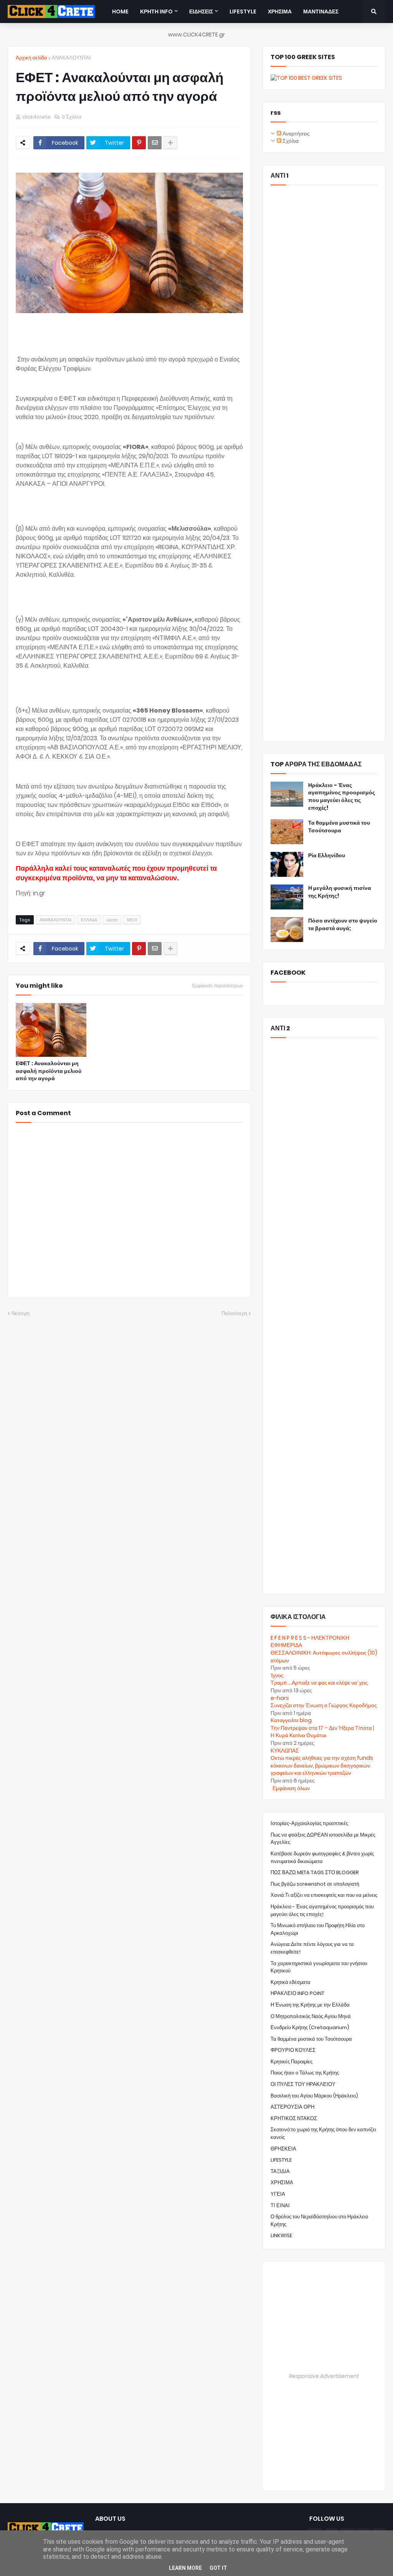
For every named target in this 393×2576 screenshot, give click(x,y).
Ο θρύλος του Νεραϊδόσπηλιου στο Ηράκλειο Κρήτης (319, 2220)
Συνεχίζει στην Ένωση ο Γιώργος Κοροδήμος (324, 1705)
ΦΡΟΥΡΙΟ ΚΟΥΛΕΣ (293, 2050)
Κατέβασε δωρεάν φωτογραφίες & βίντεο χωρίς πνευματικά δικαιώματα (322, 1857)
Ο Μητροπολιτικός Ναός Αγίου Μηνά (311, 2016)
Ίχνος (277, 1675)
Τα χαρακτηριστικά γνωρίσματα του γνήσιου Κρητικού (319, 1967)
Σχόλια (290, 141)
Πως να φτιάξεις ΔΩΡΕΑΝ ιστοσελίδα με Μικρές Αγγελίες (323, 1839)
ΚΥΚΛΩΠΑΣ (285, 1751)
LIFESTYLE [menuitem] (243, 12)
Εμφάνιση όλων (291, 1788)
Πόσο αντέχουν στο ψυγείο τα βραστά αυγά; (343, 925)
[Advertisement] (324, 463)
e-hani (280, 1698)
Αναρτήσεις (296, 134)
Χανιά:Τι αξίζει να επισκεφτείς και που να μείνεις (324, 1895)
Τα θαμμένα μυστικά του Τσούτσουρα (339, 827)
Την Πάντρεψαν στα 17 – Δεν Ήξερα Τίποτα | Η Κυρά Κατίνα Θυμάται (322, 1732)
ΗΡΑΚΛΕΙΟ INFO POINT (297, 1993)
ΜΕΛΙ (132, 920)
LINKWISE (281, 2235)
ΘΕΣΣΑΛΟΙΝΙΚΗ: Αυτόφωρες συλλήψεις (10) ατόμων (324, 1657)
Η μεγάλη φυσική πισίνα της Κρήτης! (340, 892)
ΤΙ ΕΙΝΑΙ (280, 2206)
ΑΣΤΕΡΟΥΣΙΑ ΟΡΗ (292, 2107)
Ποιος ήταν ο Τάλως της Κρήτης (305, 2073)
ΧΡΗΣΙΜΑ (282, 2182)
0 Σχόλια (72, 117)
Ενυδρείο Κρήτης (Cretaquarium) (310, 2027)
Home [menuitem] (120, 12)
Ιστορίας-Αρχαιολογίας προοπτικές (309, 1823)
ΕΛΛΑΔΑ (89, 920)
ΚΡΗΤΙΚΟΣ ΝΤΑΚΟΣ (294, 2118)
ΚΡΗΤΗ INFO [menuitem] (156, 12)
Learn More (185, 2568)
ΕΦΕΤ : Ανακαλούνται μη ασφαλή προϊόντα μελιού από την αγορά (49, 1071)
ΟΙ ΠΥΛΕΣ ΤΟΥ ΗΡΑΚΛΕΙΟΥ (303, 2084)
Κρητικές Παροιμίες (291, 2062)
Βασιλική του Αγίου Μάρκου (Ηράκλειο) (314, 2096)
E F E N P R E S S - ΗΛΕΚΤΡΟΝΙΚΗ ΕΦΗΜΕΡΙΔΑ (310, 1642)
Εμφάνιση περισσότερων (218, 986)
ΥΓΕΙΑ (278, 2194)
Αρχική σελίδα (31, 58)
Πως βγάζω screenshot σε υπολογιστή (315, 1884)
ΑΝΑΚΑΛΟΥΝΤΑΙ (71, 58)
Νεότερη (21, 1313)
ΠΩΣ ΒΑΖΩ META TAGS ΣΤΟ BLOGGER (315, 1872)
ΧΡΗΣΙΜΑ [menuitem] (280, 12)
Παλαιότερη (234, 1313)
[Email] (155, 143)
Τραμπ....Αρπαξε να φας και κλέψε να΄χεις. (320, 1683)
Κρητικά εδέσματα (291, 1982)
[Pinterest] (139, 143)
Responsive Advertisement (324, 2376)
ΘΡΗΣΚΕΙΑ (283, 2149)
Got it (218, 2568)
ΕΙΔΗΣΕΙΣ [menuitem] (201, 12)
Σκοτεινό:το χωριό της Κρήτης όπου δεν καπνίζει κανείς (323, 2133)
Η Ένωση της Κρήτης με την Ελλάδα (310, 2005)
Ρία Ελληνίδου (327, 856)
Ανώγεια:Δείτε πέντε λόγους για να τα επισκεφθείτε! (312, 1948)
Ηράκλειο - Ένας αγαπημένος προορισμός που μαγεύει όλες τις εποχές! (342, 797)
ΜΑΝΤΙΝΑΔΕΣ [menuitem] (321, 12)
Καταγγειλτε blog (291, 1720)
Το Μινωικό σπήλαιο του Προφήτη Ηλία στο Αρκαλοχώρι (318, 1929)
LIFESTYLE (281, 2160)
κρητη (112, 920)
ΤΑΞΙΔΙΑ (280, 2171)
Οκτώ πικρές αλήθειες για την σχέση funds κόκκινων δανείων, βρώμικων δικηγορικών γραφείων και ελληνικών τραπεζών (322, 1765)
